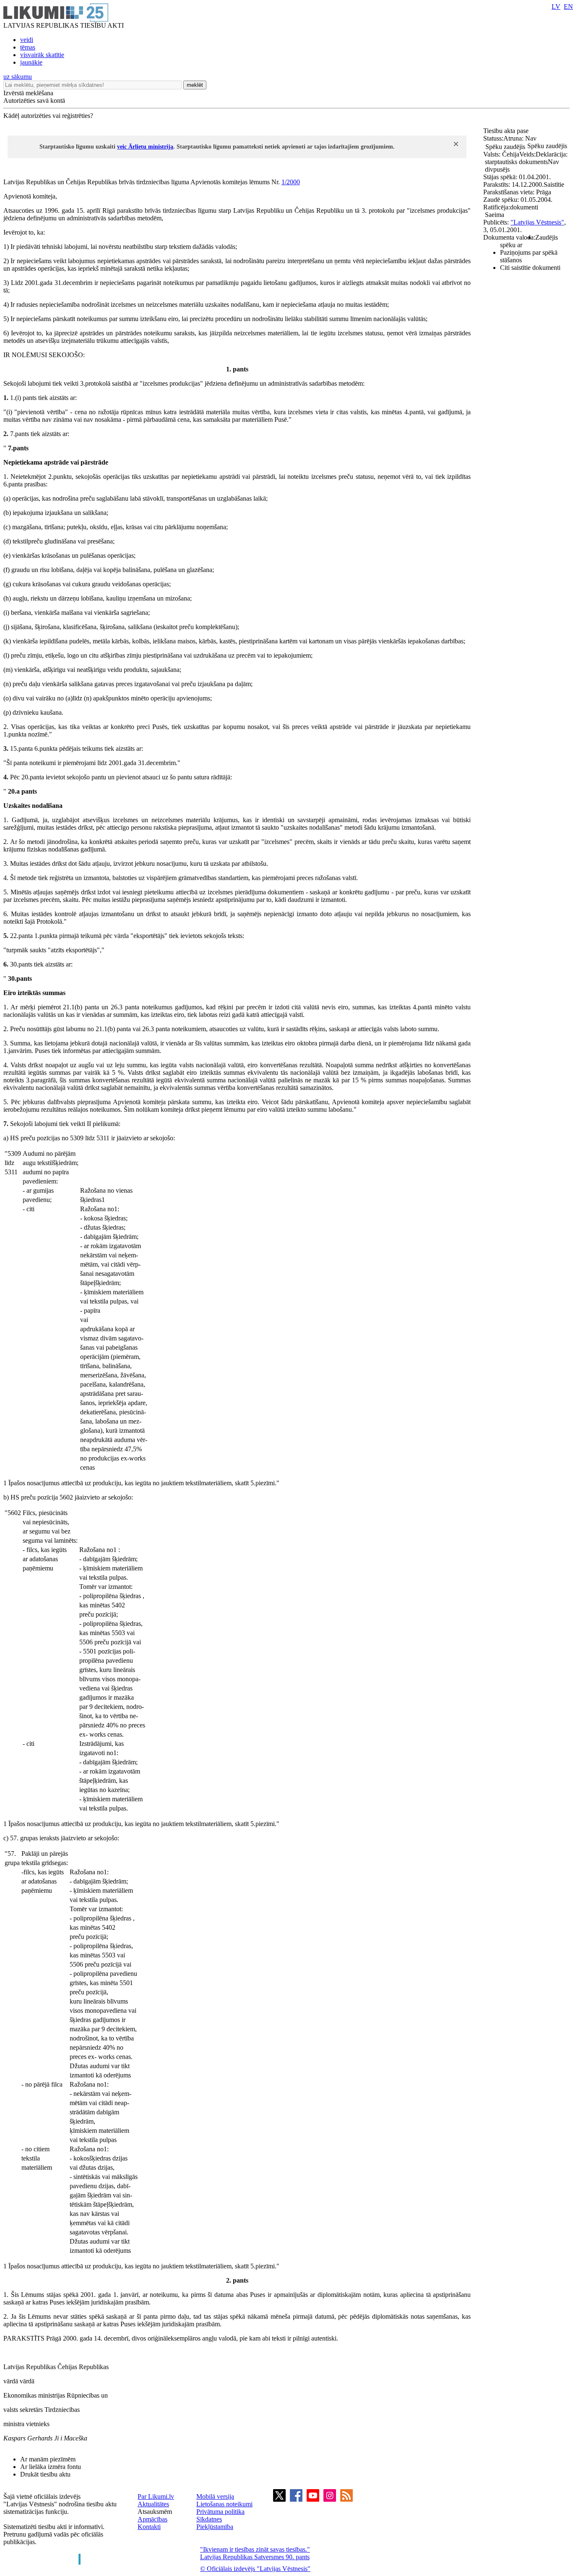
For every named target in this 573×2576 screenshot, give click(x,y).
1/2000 (291, 182)
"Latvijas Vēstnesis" (537, 222)
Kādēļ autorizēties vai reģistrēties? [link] (48, 116)
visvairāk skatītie (42, 55)
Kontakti (149, 2527)
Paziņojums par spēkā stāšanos (529, 256)
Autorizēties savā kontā (34, 101)
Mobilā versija (215, 2496)
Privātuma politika (220, 2512)
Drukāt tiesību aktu (45, 2474)
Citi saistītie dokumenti (530, 268)
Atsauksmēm (155, 2512)
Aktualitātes (153, 2504)
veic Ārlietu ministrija (145, 147)
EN (568, 7)
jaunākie (31, 62)
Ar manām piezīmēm (48, 2459)
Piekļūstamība (215, 2527)
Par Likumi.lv (156, 2496)
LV (556, 7)
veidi (27, 40)
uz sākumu (18, 77)
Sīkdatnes (209, 2519)
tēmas (28, 47)
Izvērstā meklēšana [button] (28, 93)
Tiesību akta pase (507, 131)
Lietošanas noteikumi (224, 2504)
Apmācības (152, 2519)
